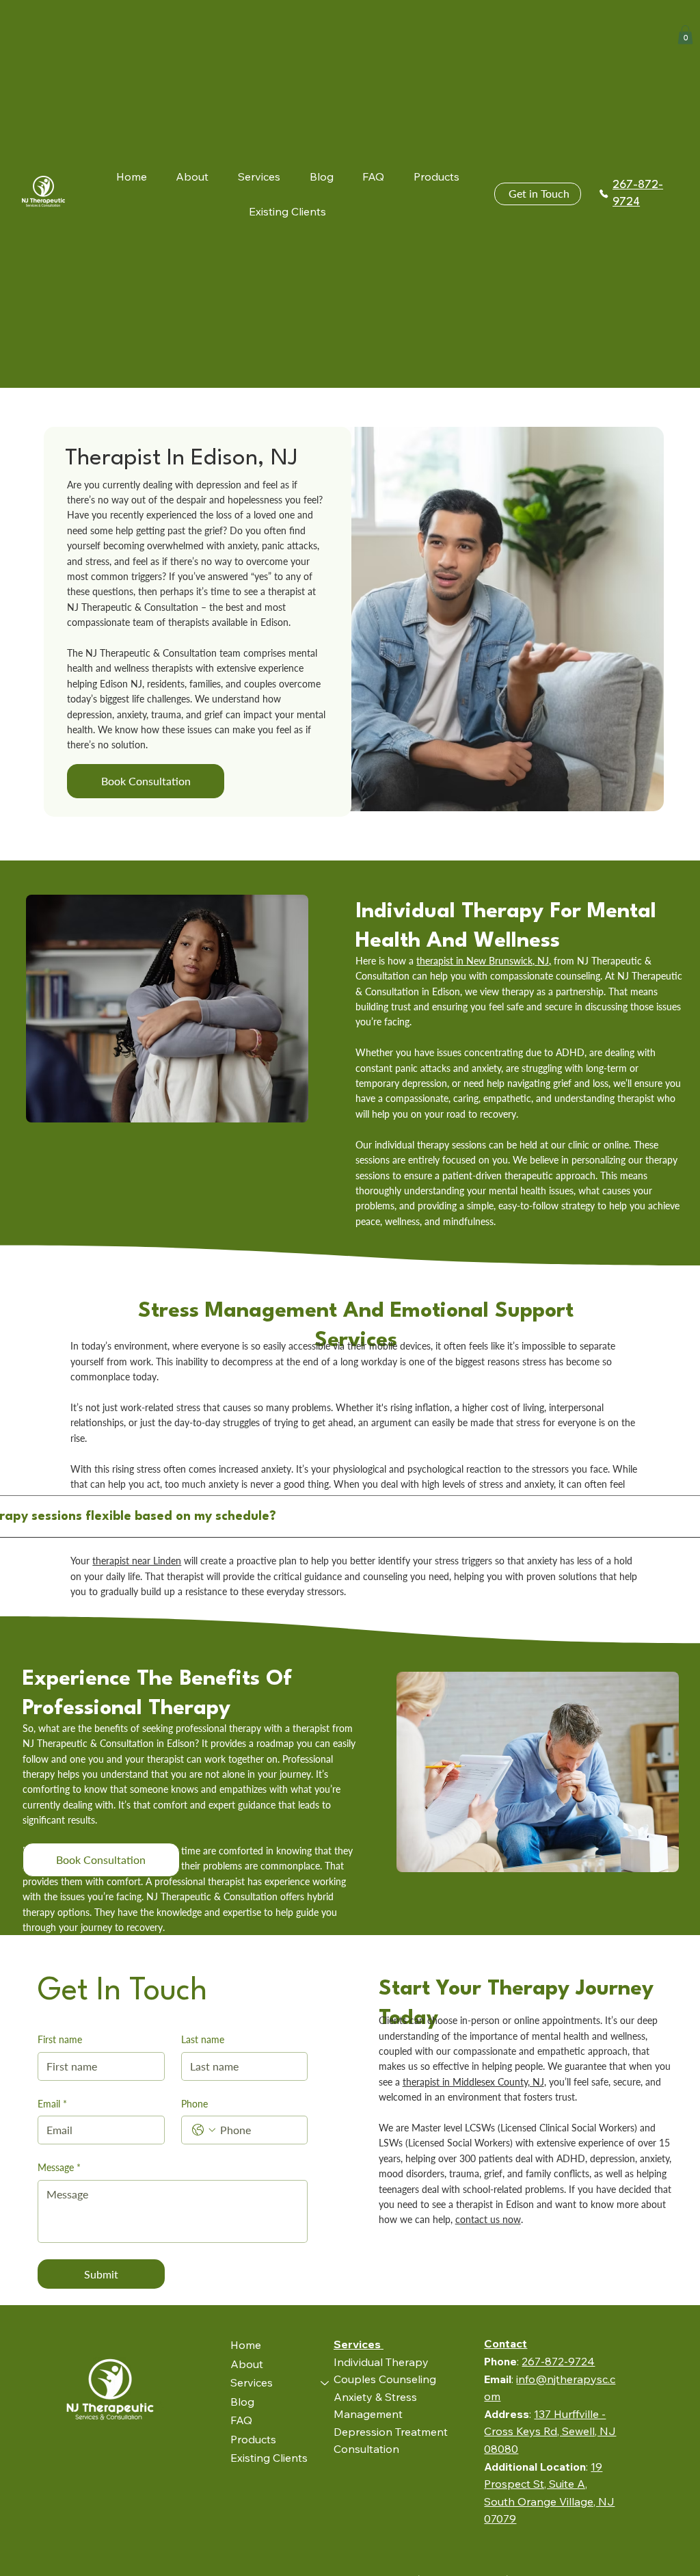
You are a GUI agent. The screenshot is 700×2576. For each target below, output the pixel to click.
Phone (194, 2104)
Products (253, 2439)
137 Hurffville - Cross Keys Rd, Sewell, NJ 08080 (550, 2431)
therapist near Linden (137, 1561)
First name (60, 2039)
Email (52, 2104)
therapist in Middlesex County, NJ (473, 2082)
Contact (506, 2343)
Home (246, 2345)
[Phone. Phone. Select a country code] (204, 2130)
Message (59, 2167)
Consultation (366, 2449)
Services (252, 2382)
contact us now (488, 2219)
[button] (685, 35)
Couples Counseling (385, 2379)
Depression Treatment (391, 2432)
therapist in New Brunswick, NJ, (484, 961)
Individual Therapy (381, 2362)
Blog (242, 2402)
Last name (203, 2039)
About (247, 2364)
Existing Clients (269, 2458)
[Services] (325, 2383)
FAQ (241, 2420)
